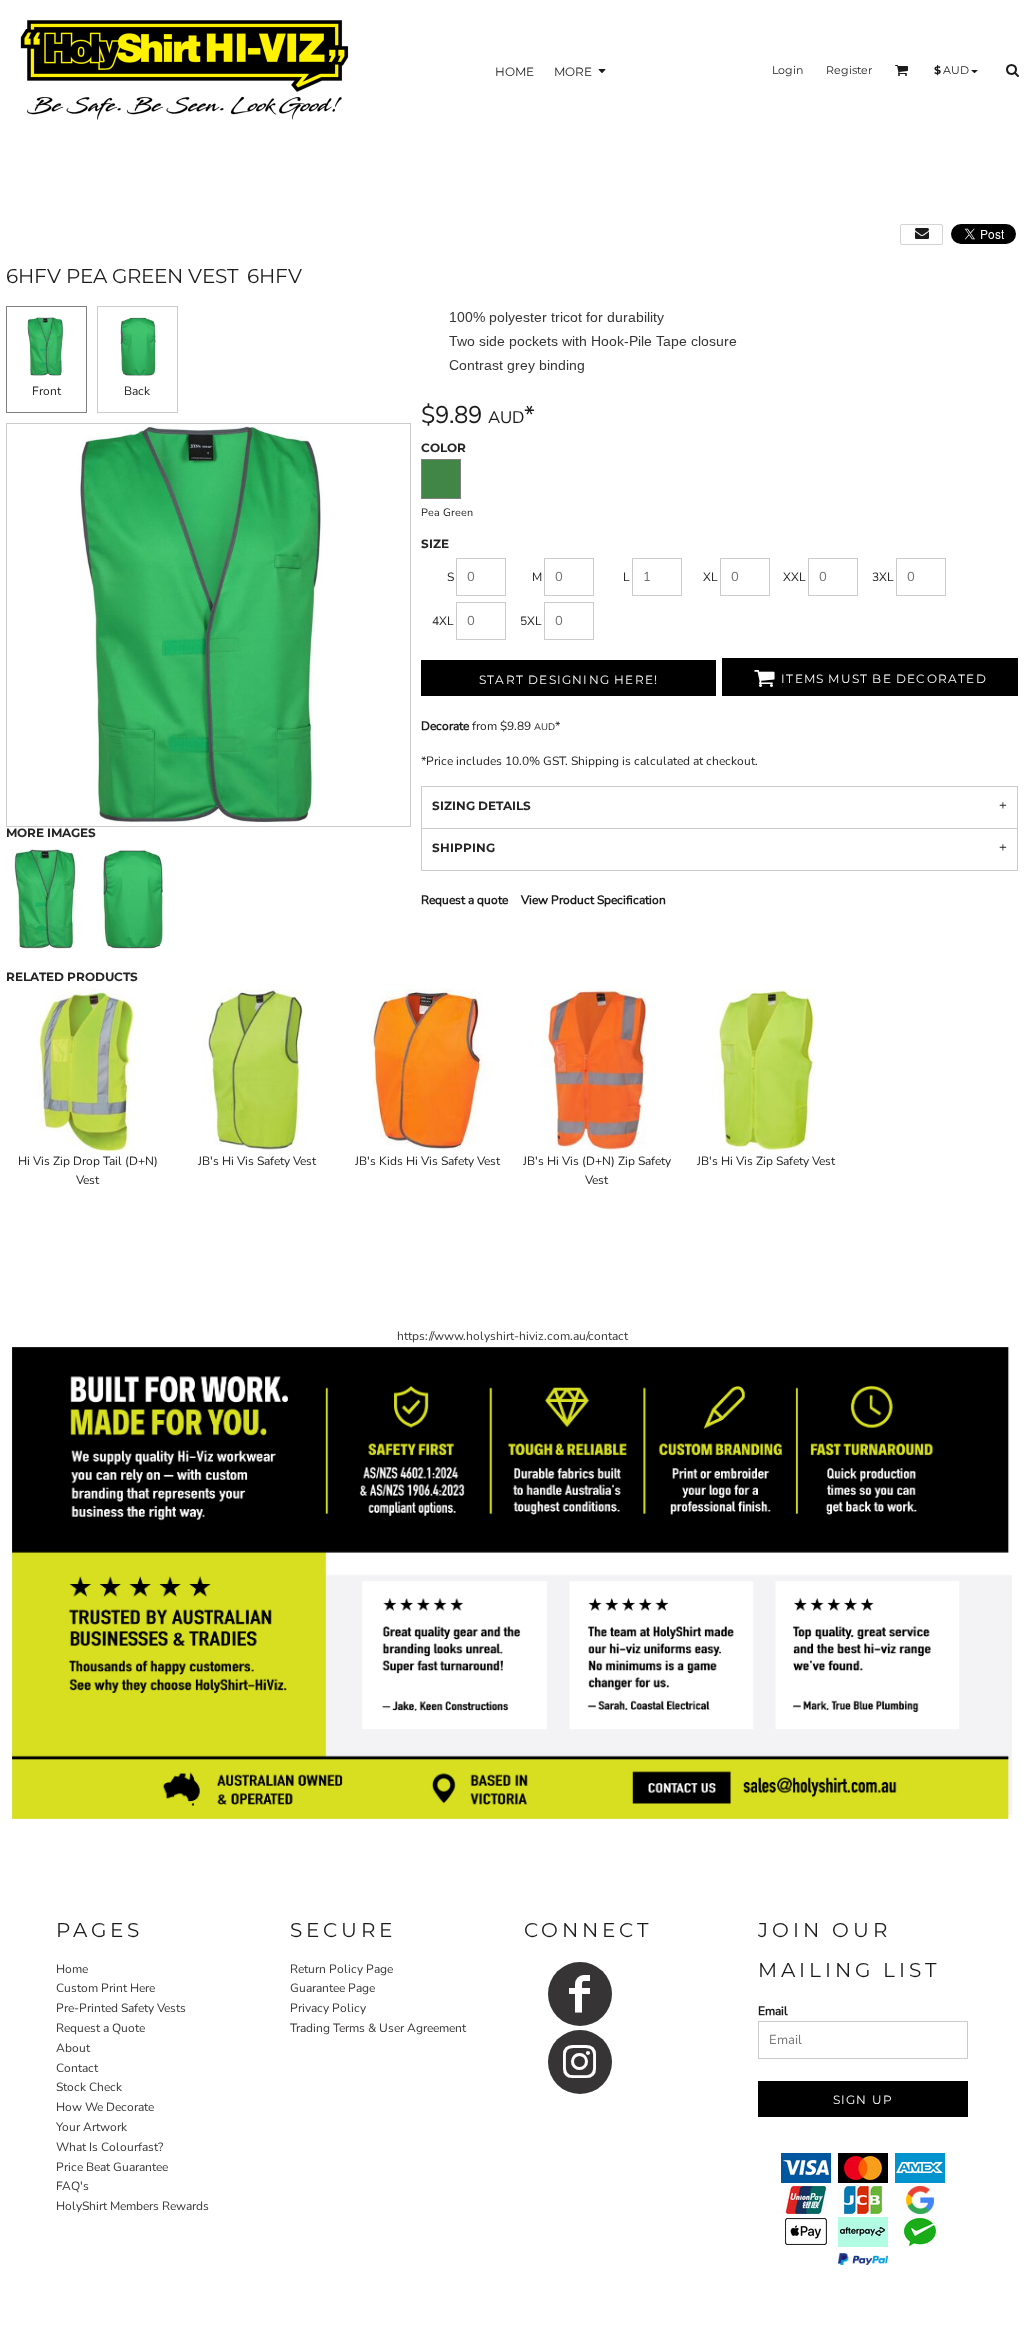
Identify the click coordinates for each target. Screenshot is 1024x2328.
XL (710, 577)
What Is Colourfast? (109, 2147)
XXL (794, 577)
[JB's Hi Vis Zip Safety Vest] (767, 1070)
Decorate (445, 726)
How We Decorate (105, 2107)
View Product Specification (593, 900)
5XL (531, 621)
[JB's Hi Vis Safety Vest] (258, 1070)
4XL (443, 621)
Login (787, 70)
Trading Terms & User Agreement (378, 2028)
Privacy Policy (328, 2008)
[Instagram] (580, 2062)
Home (72, 1969)
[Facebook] (580, 1994)
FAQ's (72, 2186)
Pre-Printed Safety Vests (121, 2008)
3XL (883, 577)
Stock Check (89, 2087)
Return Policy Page (341, 1969)
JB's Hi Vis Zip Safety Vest (766, 1161)
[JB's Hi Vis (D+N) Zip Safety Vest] (597, 1070)
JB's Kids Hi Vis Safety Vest (427, 1161)
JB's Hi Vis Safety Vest (257, 1161)
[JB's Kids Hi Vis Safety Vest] (427, 1070)
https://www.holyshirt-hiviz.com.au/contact (512, 1336)
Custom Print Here (105, 1988)
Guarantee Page (332, 1988)
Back (137, 391)
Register (849, 70)
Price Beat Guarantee (112, 2167)
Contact (77, 2068)
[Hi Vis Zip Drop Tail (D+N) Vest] (88, 1070)
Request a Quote (100, 2028)
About (73, 2048)
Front (46, 391)
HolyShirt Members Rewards (132, 2206)
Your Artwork (91, 2127)
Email (773, 2011)
